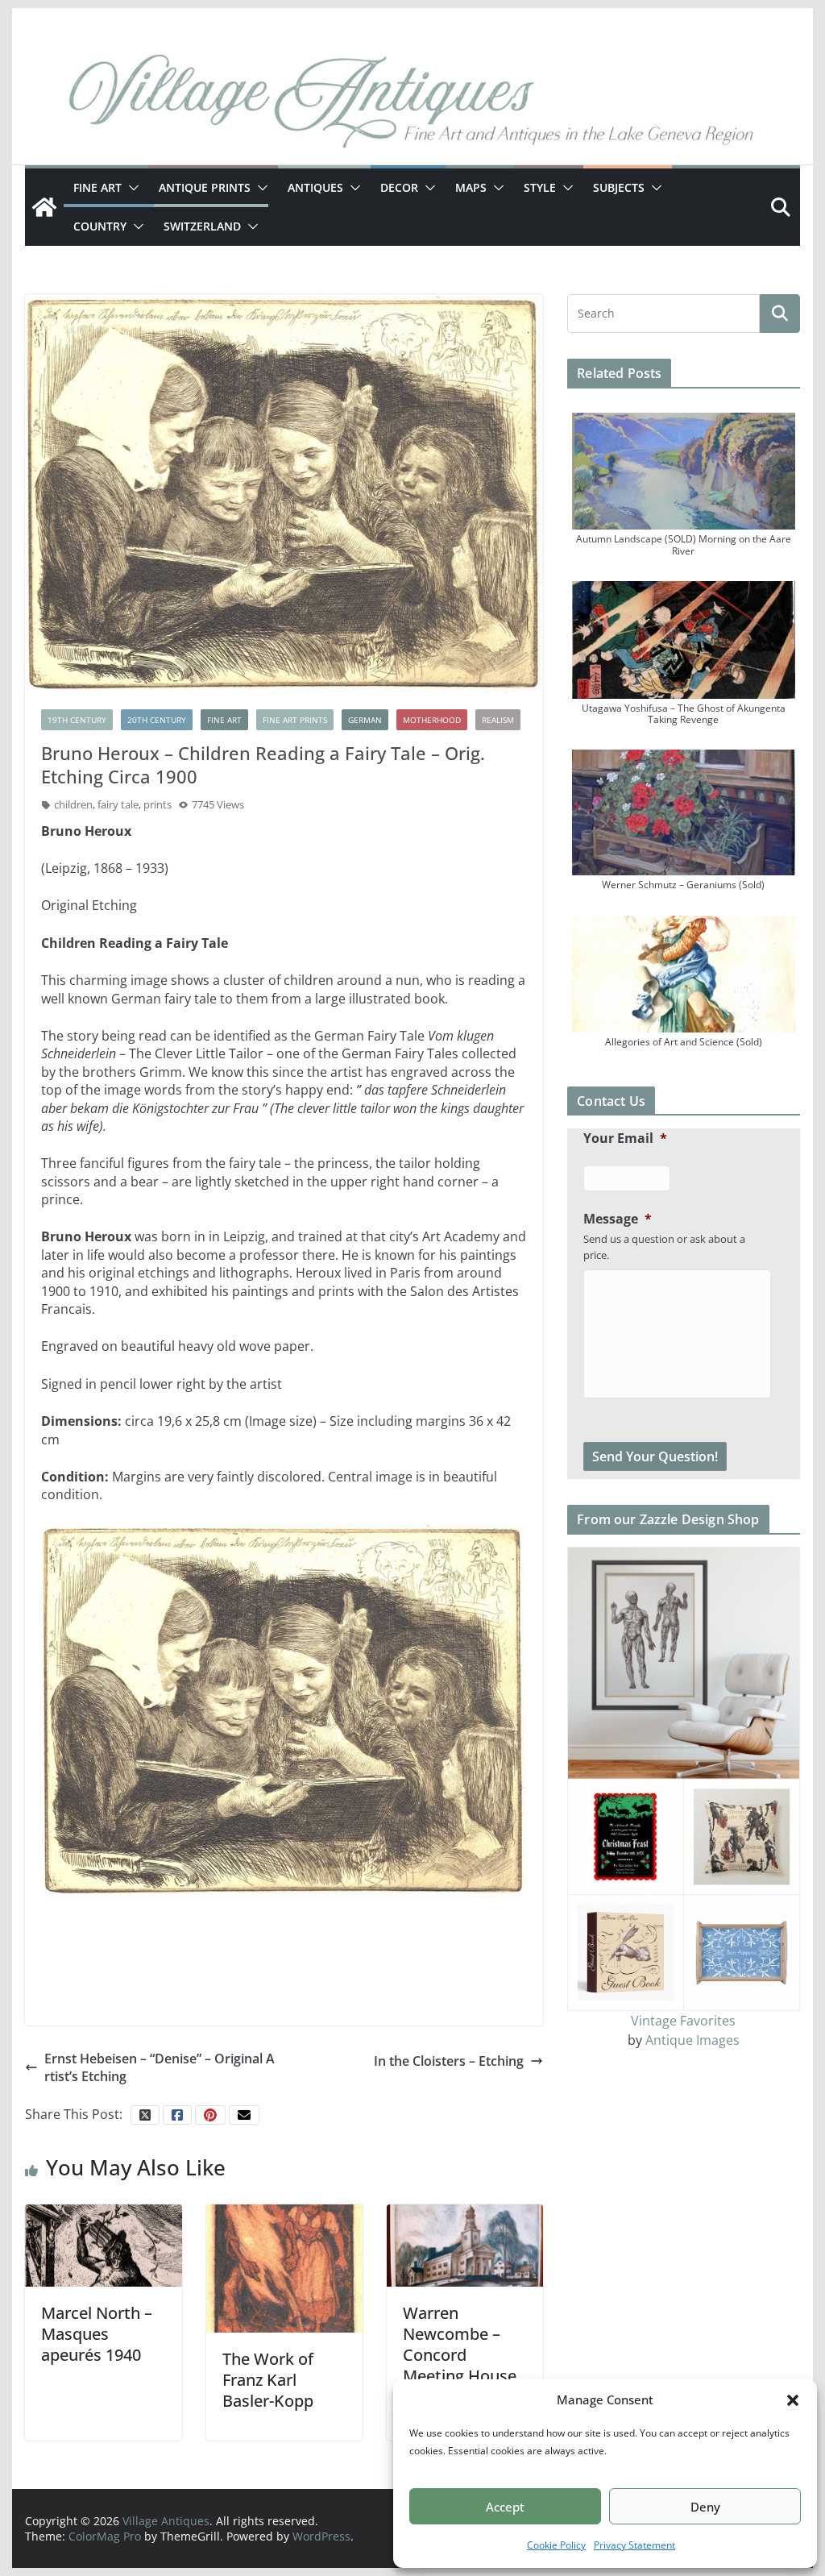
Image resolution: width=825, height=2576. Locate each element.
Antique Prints (205, 187)
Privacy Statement (634, 2545)
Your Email (625, 1138)
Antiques (315, 187)
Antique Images (692, 2040)
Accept (505, 2507)
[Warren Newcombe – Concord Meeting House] (465, 2245)
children (73, 804)
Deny (705, 2507)
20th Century (157, 720)
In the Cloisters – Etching (449, 2061)
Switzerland (202, 226)
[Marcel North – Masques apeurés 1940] (103, 2245)
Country (100, 226)
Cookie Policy (556, 2545)
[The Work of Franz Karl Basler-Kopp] (284, 2267)
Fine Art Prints (295, 720)
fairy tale (118, 804)
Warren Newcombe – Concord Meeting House (460, 2344)
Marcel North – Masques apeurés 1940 (97, 2334)
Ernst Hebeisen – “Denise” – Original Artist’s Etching (160, 2067)
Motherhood (432, 720)
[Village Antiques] (412, 105)
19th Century (77, 720)
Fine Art (97, 187)
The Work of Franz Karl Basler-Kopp (268, 2380)
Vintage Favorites (683, 2021)
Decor (399, 187)
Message (618, 1219)
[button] (793, 2400)
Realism (498, 720)
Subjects (619, 187)
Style (540, 187)
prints (158, 804)
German (365, 720)
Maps (471, 187)
